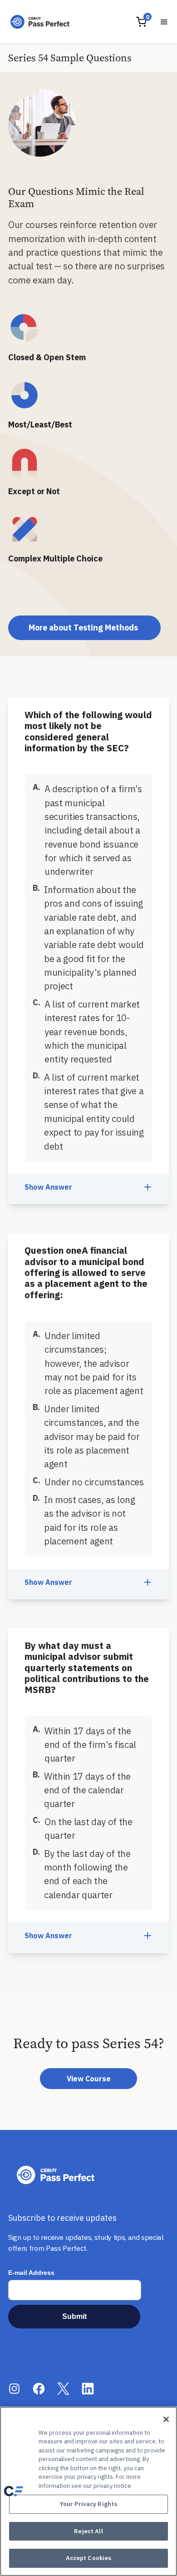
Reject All (88, 2531)
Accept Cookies (89, 2558)
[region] (88, 2491)
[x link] (63, 2389)
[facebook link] (39, 2389)
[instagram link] (14, 2389)
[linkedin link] (88, 2389)
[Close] (166, 2419)
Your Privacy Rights (88, 2504)
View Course (89, 2079)
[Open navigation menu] (164, 22)
